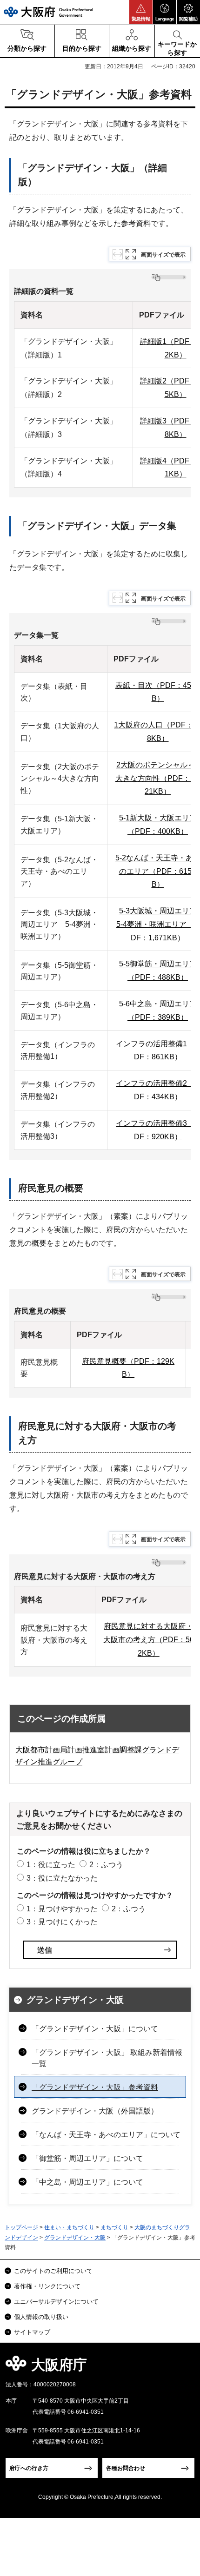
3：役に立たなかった (62, 1878)
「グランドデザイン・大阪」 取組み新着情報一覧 (107, 2058)
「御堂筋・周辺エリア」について (87, 2158)
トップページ (21, 2227)
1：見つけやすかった (62, 1909)
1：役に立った (51, 1865)
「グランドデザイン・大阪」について (95, 2029)
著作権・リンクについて (47, 2286)
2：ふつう (106, 1865)
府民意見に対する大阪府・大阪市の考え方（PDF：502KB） (149, 1640)
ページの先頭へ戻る (182, 2368)
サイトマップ (32, 2332)
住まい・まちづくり (69, 2227)
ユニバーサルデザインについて (56, 2302)
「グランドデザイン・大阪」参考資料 (95, 2087)
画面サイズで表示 (163, 255)
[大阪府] (48, 12)
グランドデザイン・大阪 (75, 2000)
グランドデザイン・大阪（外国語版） (95, 2111)
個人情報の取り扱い (41, 2317)
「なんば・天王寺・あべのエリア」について (106, 2135)
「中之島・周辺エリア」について (87, 2182)
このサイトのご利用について (53, 2271)
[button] (141, 12)
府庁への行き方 (29, 2468)
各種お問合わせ (126, 2468)
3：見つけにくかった (62, 1922)
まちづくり (114, 2227)
